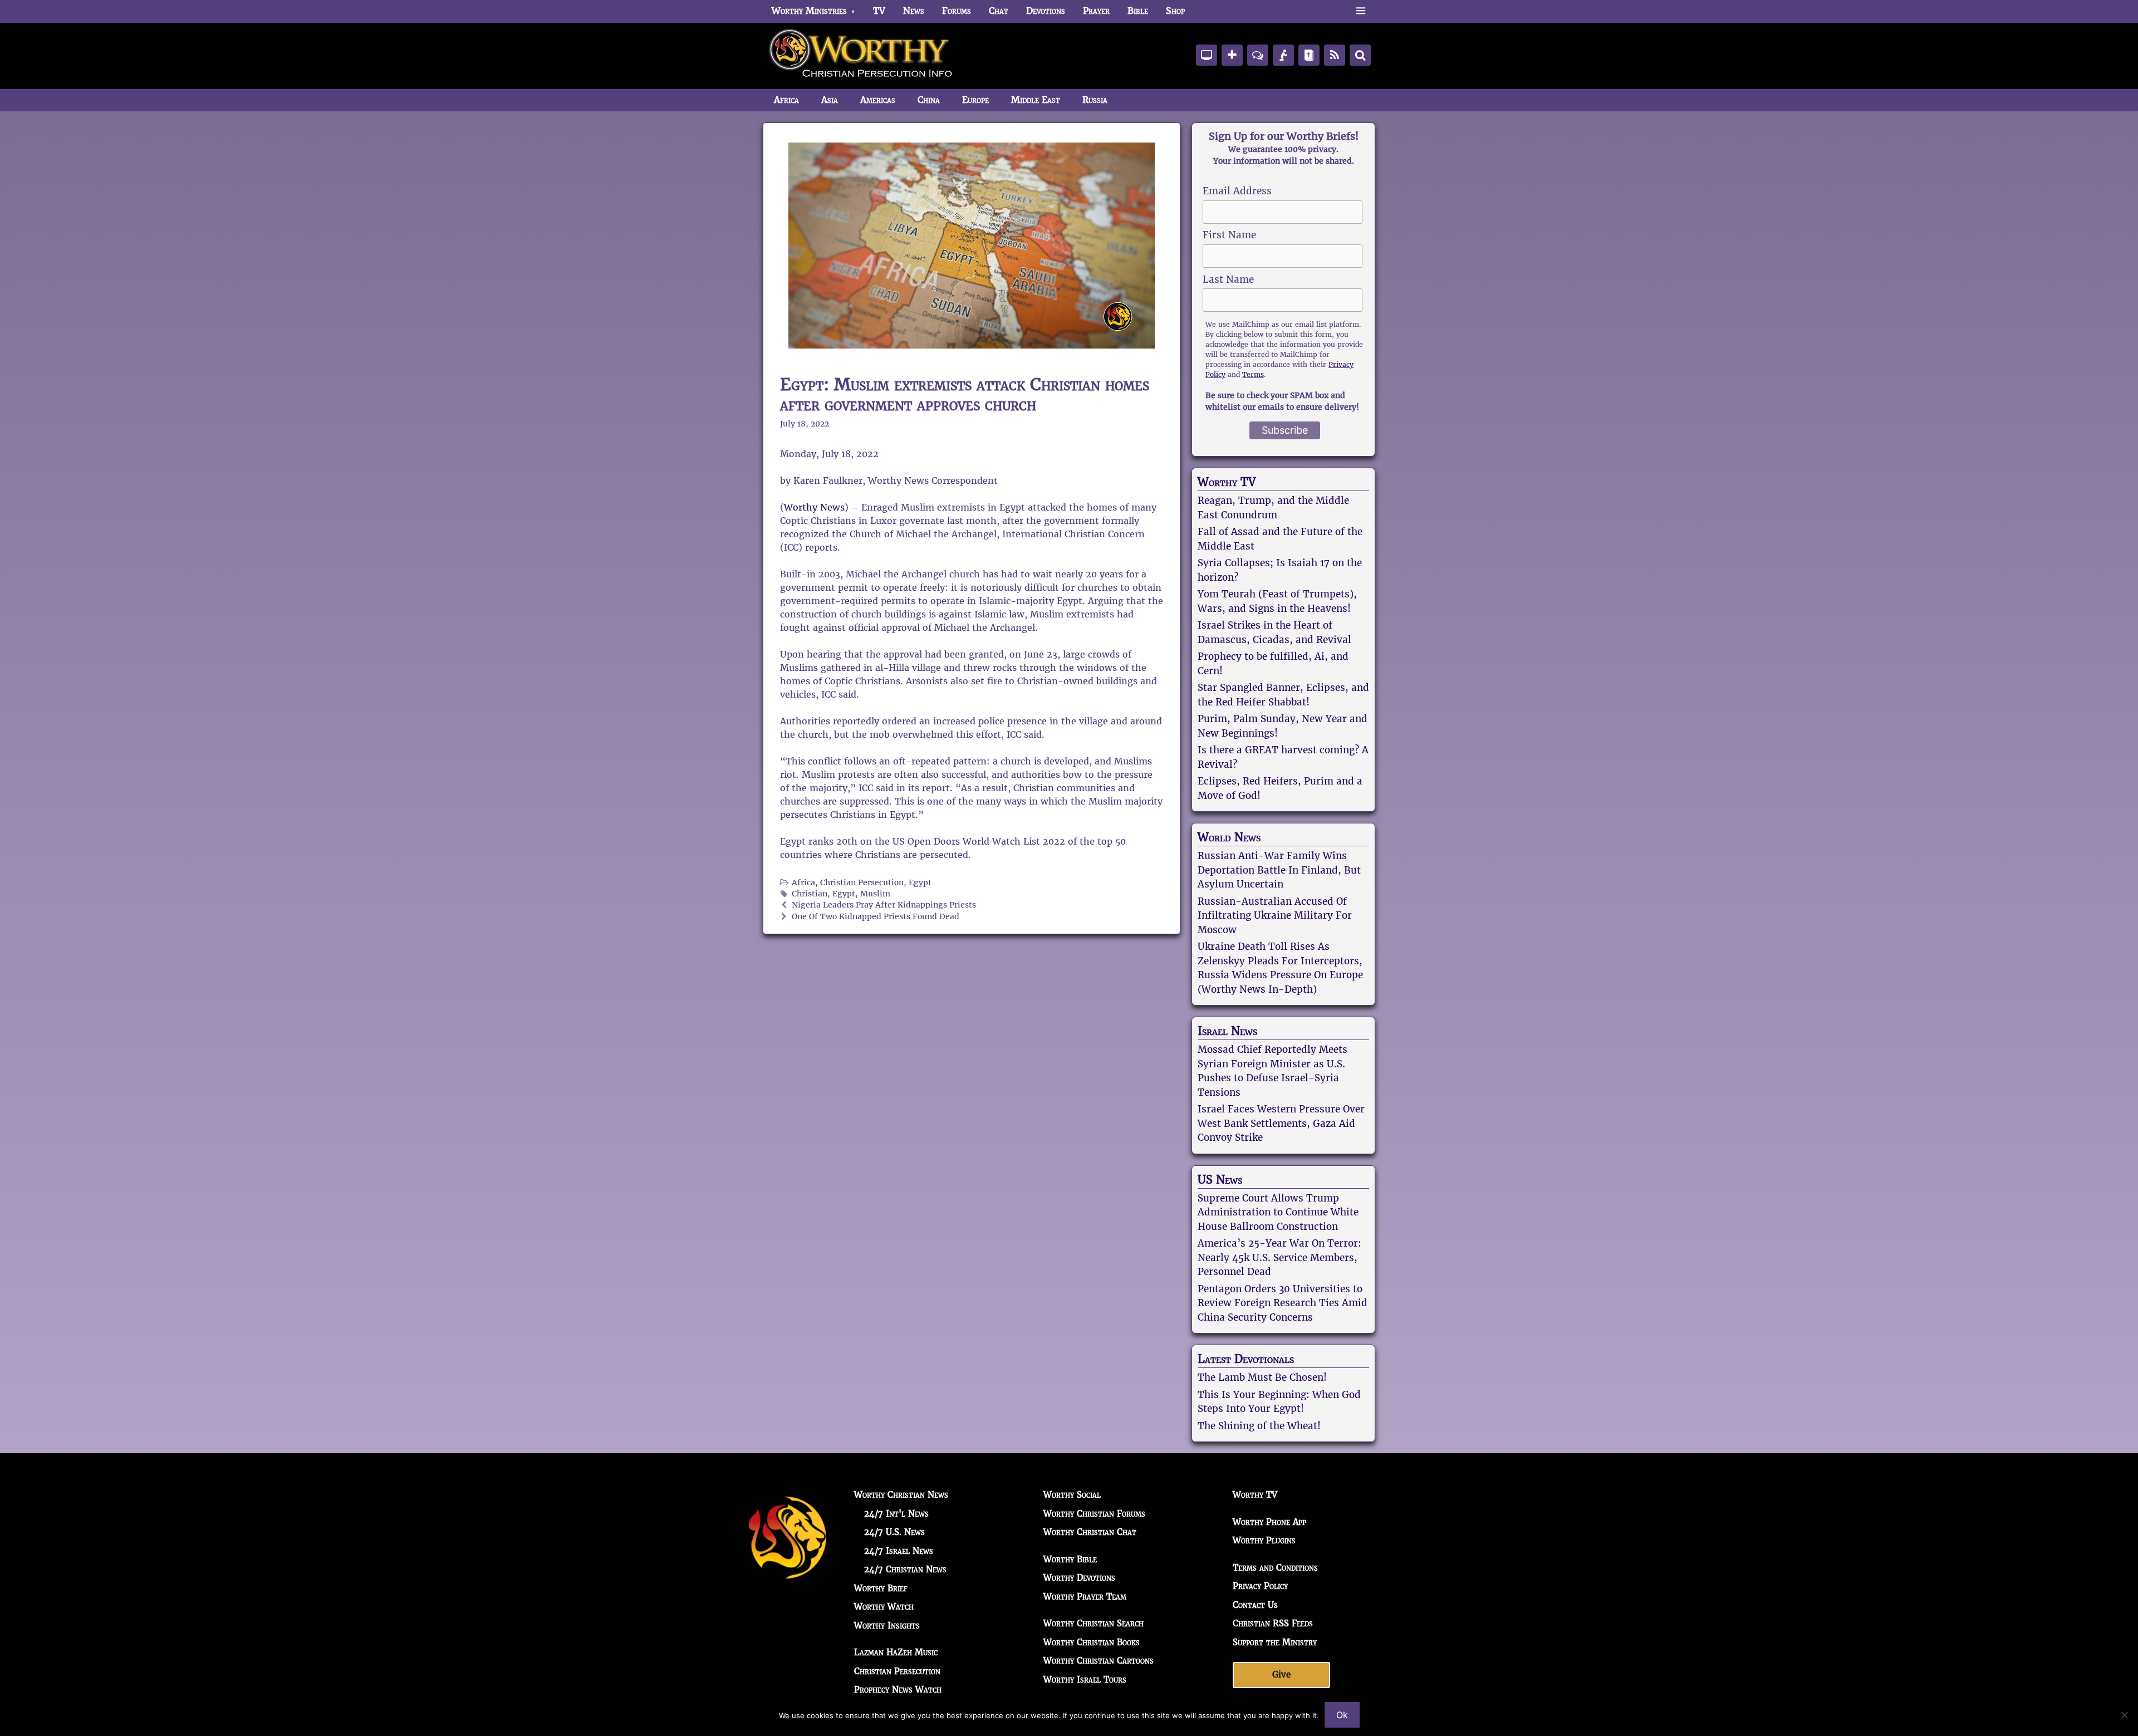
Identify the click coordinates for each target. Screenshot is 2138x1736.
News (914, 11)
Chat (999, 11)
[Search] (1360, 55)
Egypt (920, 883)
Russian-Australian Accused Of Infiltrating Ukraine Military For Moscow (1275, 916)
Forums (957, 11)
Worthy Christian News (901, 1495)
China (929, 100)
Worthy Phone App (1269, 1522)
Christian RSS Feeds (1273, 1623)
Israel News (1227, 1031)
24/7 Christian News (905, 1569)
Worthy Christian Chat (1090, 1532)
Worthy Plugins (1264, 1540)
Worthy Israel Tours (1085, 1679)
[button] (1360, 11)
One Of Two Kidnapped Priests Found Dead (876, 917)
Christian (810, 894)
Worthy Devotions (1079, 1578)
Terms (1253, 374)
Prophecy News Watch (898, 1690)
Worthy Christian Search (1093, 1623)
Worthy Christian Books (1092, 1642)
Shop (1175, 11)
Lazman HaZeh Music (896, 1652)
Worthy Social (1072, 1495)
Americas (878, 100)
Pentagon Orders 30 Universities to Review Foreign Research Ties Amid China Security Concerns (1283, 1303)
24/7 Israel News (899, 1551)
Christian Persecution (862, 883)
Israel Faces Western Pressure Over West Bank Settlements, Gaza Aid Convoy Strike (1281, 1123)
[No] (2124, 1715)
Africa (786, 100)
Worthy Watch (884, 1607)
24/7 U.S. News (894, 1532)
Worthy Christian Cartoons (1099, 1661)
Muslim (875, 894)
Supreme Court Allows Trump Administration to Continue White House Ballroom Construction (1278, 1212)
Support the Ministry (1275, 1642)
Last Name (1228, 279)
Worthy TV (1227, 482)
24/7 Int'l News (896, 1514)
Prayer (1096, 11)
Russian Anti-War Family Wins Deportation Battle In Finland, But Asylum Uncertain (1279, 870)
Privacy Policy (1260, 1586)
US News (1220, 1180)
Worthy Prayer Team (1085, 1597)
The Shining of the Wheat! (1259, 1426)
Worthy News (814, 507)
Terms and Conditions (1275, 1568)
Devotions (1046, 11)
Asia (830, 100)
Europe (975, 100)
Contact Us (1255, 1605)
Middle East (1036, 100)
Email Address (1237, 191)
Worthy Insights (887, 1625)
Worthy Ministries (809, 11)
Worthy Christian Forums (1094, 1514)
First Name (1229, 235)
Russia (1095, 100)
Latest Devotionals (1246, 1359)
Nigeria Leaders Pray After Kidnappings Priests (884, 905)
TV (879, 11)
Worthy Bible (1070, 1559)
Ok (1342, 1715)
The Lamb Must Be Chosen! (1262, 1377)
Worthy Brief (881, 1588)
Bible (1138, 11)
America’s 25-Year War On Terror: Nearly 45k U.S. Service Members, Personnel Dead (1279, 1257)
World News (1229, 837)
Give (1281, 1674)
